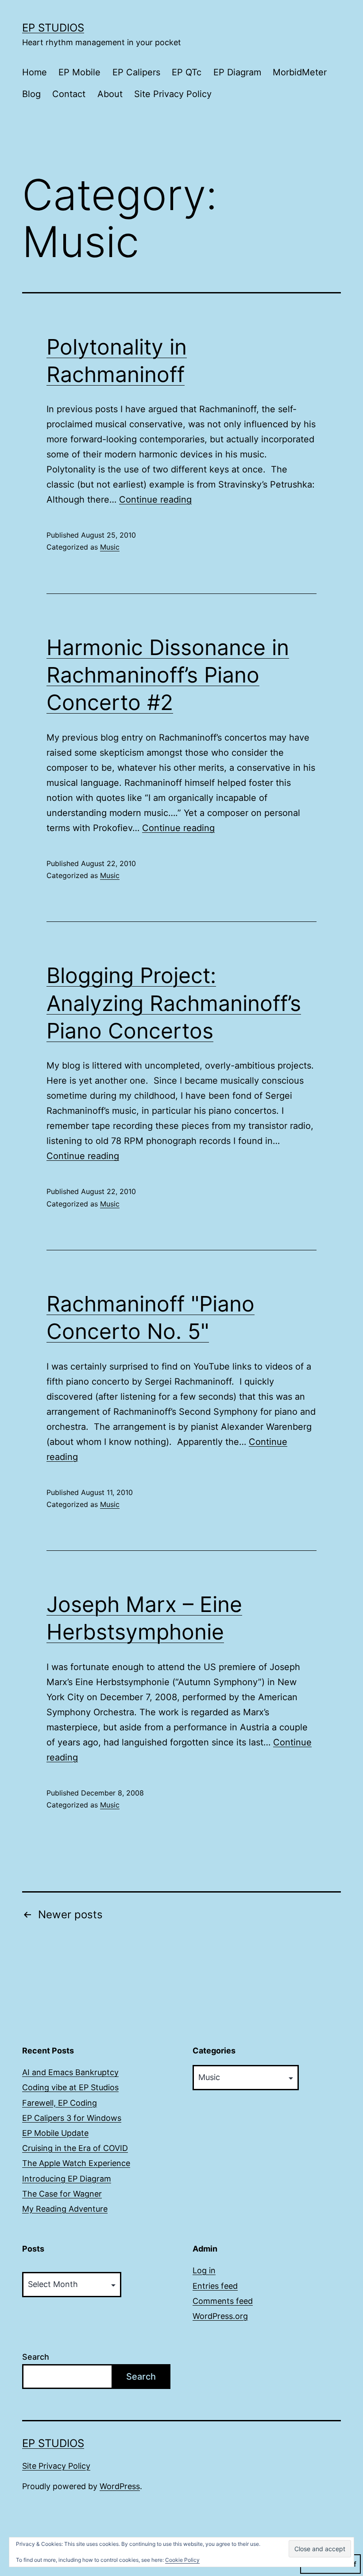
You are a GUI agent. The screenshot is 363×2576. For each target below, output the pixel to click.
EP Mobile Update (55, 2133)
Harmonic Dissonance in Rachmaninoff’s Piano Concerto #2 (168, 675)
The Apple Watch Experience (76, 2163)
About (110, 94)
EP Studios (53, 28)
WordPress (120, 2486)
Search (36, 2357)
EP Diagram (237, 72)
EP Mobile (79, 72)
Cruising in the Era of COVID (75, 2148)
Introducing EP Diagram (67, 2179)
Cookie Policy (182, 2560)
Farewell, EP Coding (60, 2103)
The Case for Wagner (62, 2194)
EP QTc (187, 72)
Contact (69, 94)
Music (110, 547)
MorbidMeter (300, 72)
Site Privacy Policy (173, 94)
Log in (204, 2270)
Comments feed (223, 2301)
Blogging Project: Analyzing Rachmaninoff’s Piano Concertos (174, 1003)
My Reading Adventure (65, 2209)
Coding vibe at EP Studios (70, 2087)
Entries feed (215, 2286)
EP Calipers (136, 72)
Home (35, 72)
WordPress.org (220, 2316)
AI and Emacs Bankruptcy (70, 2072)
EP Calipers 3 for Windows (72, 2118)
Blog (31, 94)
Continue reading (155, 500)
